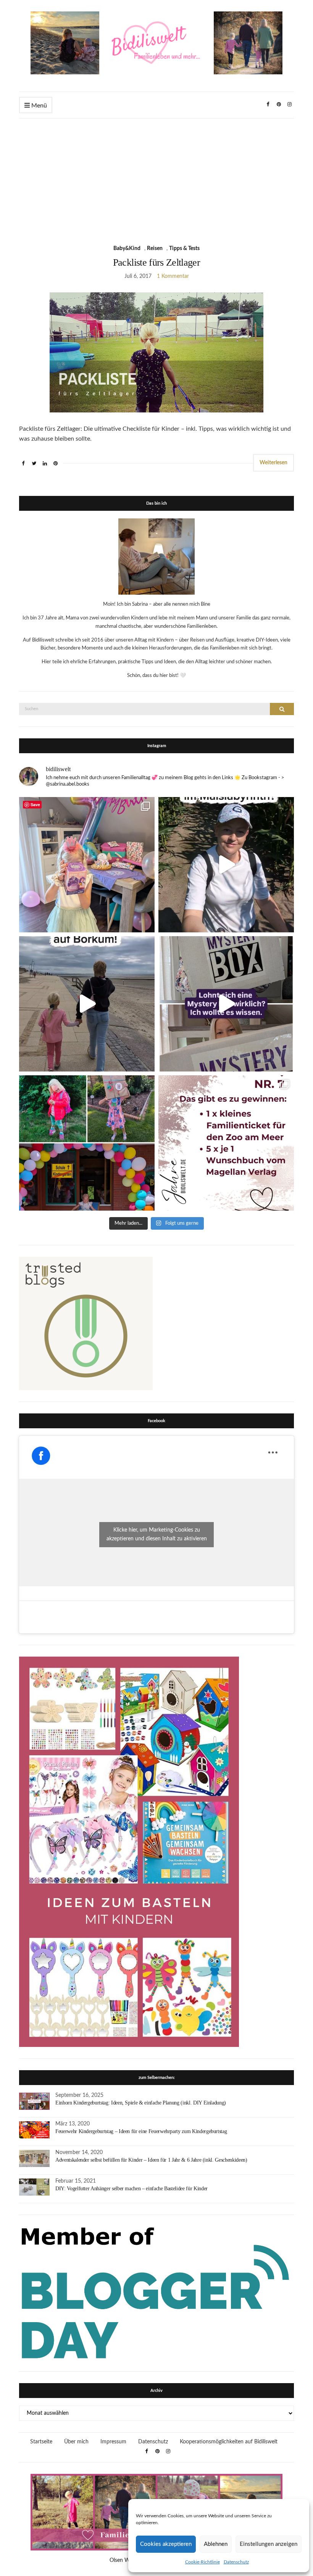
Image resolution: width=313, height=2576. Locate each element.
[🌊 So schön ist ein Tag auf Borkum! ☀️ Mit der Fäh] (87, 1004)
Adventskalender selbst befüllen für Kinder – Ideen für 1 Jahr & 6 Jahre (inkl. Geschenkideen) (151, 2160)
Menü (38, 106)
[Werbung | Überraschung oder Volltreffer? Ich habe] (226, 1004)
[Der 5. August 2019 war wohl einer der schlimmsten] (87, 865)
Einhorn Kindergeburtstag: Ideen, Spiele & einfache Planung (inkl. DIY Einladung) (141, 2103)
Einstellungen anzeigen (269, 2544)
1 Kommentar (173, 276)
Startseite (41, 2442)
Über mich (76, 2442)
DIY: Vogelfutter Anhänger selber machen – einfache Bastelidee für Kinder (131, 2189)
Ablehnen (216, 2544)
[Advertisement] (156, 176)
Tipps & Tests (184, 249)
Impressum (113, 2442)
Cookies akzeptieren (166, 2544)
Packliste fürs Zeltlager (156, 262)
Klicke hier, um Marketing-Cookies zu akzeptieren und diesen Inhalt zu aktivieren (157, 1534)
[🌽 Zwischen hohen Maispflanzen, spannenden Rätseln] (226, 865)
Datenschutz (236, 2562)
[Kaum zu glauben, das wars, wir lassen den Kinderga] (87, 1143)
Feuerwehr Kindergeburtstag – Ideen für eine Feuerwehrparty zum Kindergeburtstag (141, 2131)
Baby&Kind (127, 249)
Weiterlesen (273, 463)
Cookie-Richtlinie (202, 2562)
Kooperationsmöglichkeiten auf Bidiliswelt (229, 2442)
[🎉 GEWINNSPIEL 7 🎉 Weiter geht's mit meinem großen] (226, 1143)
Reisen (155, 249)
